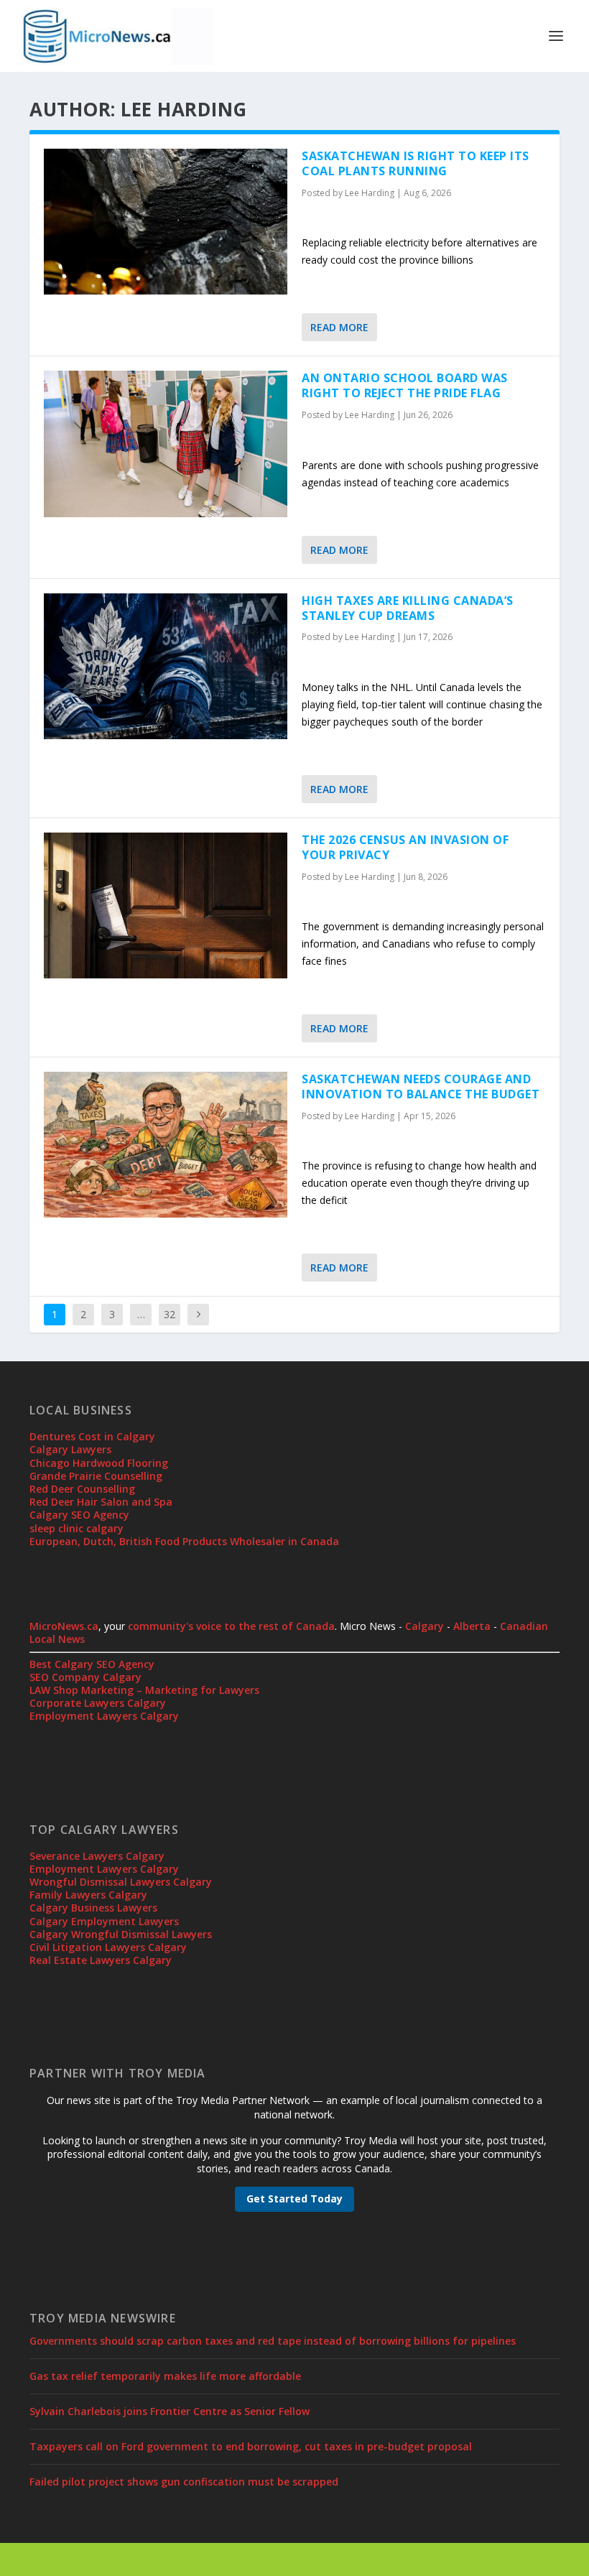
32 (170, 1314)
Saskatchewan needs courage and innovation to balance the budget (421, 1087)
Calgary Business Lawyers (93, 1908)
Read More (339, 327)
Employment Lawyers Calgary (104, 1716)
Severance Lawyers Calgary (97, 1856)
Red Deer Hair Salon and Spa (101, 1502)
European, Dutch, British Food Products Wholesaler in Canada (184, 1541)
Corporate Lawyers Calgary (98, 1703)
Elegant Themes (129, 2559)
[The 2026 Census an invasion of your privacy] (166, 905)
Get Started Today (294, 2199)
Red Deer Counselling (82, 1489)
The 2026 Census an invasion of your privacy (405, 847)
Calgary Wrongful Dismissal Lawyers (121, 1934)
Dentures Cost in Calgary (92, 1436)
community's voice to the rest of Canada (231, 1626)
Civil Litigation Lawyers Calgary (108, 1947)
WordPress (263, 2559)
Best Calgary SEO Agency (92, 1664)
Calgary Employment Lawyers (104, 1921)
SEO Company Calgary (85, 1677)
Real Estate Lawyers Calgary (101, 1960)
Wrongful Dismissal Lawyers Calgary (121, 1882)
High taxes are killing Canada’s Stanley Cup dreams (408, 608)
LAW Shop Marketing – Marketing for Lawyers (144, 1690)
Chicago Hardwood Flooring (99, 1463)
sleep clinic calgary (76, 1528)
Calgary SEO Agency (79, 1515)
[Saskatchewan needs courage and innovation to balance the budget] (166, 1145)
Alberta (472, 1626)
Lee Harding (370, 193)
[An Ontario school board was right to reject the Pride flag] (166, 444)
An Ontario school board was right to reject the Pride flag (405, 385)
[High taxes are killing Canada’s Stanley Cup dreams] (166, 666)
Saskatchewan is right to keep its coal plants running (416, 163)
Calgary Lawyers (70, 1449)
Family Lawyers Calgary (88, 1895)
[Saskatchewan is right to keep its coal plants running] (166, 222)
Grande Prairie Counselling (96, 1476)
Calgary (425, 1626)
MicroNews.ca (64, 1626)
